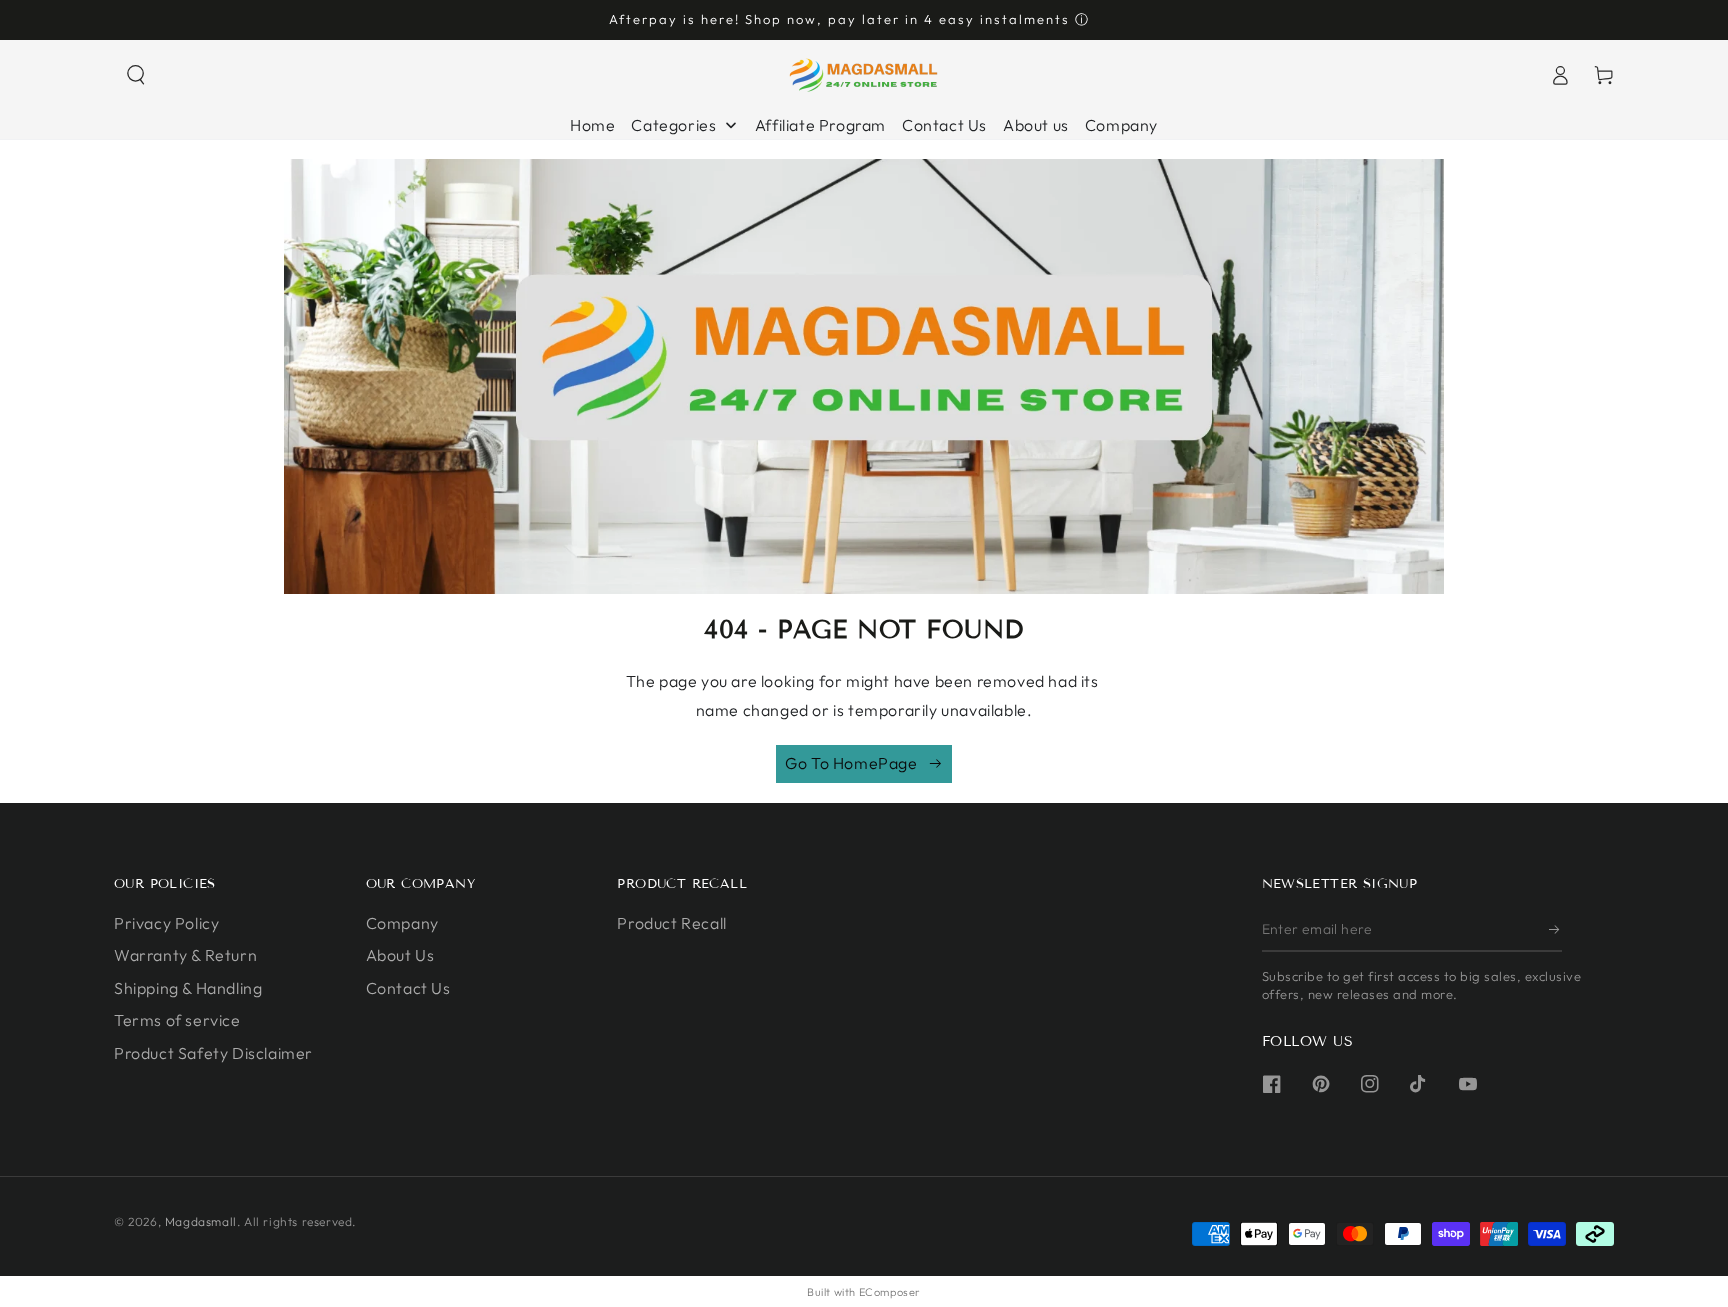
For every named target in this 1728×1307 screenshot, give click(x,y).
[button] (136, 75)
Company (402, 923)
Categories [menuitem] (673, 125)
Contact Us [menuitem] (944, 125)
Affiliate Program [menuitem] (820, 125)
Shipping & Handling (188, 988)
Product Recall (671, 923)
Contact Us (408, 988)
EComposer (890, 1292)
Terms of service (177, 1020)
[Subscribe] (1555, 929)
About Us (400, 955)
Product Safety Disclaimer (213, 1053)
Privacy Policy (166, 923)
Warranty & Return (185, 955)
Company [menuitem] (1121, 125)
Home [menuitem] (592, 125)
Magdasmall (201, 1221)
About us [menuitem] (1036, 125)
